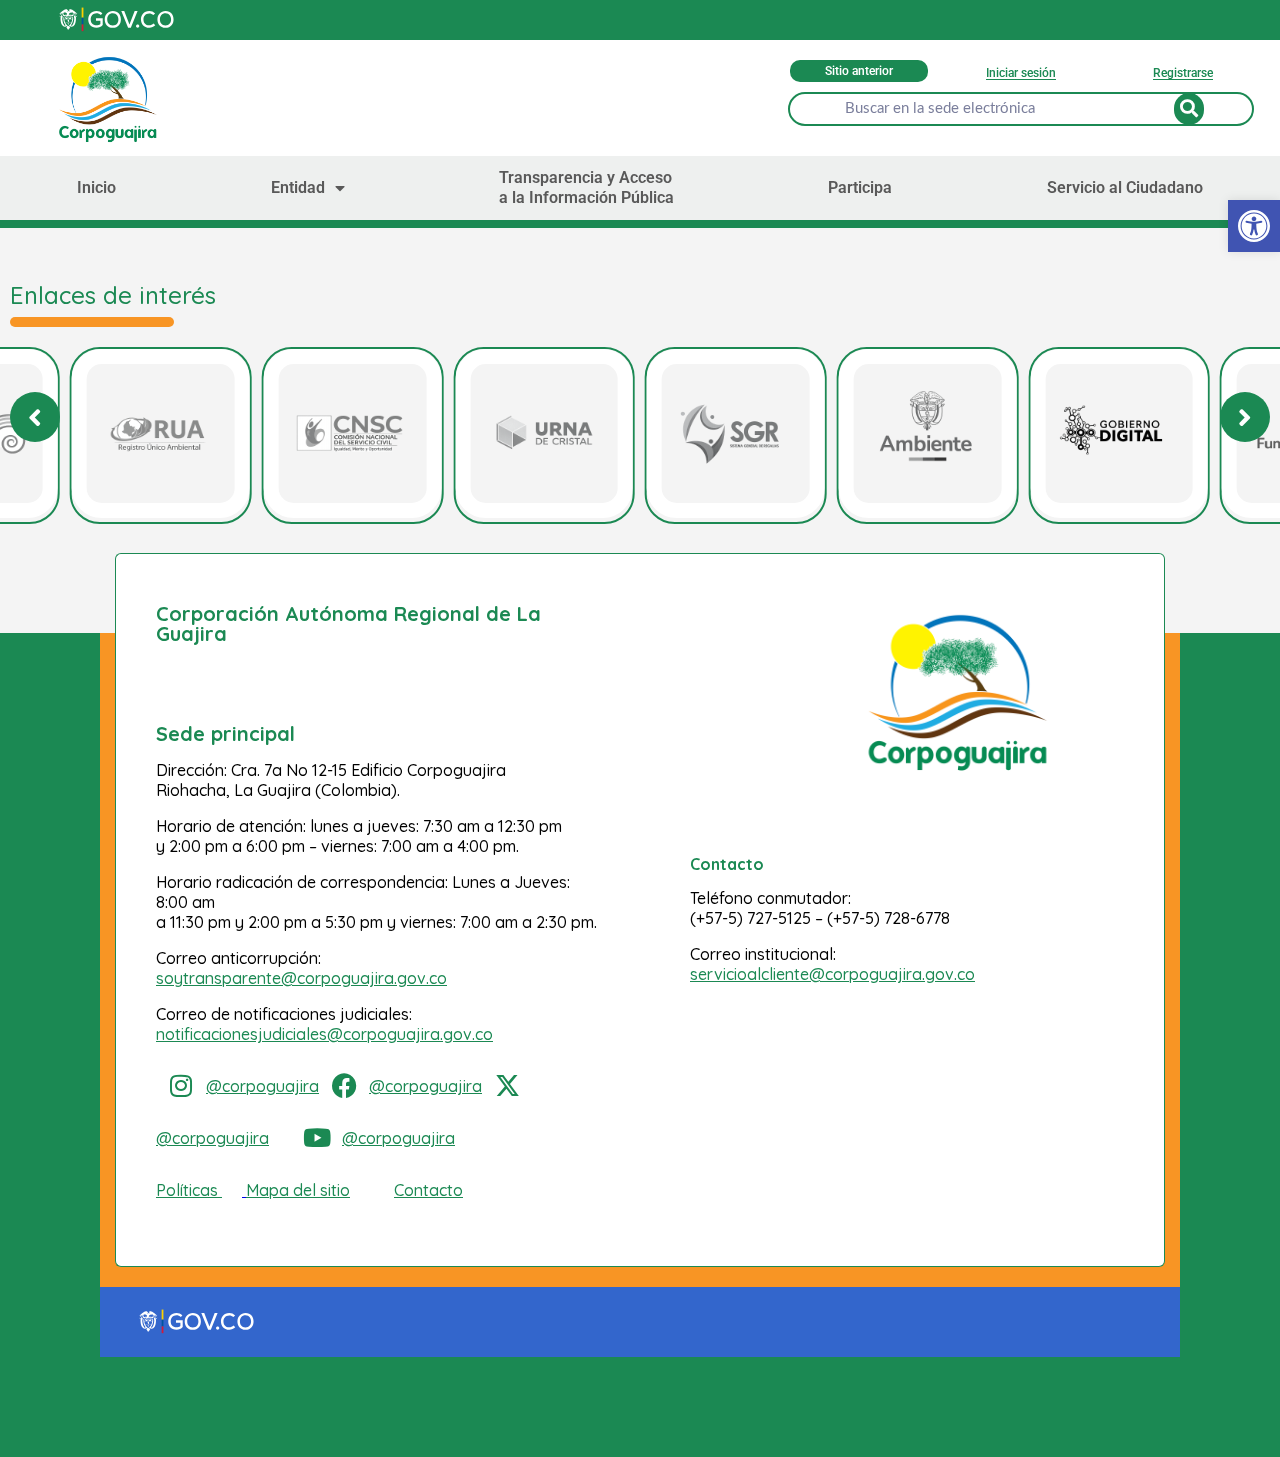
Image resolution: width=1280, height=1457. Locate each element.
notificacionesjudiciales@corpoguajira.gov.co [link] (324, 1034)
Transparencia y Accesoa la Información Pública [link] (586, 187)
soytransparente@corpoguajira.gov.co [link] (301, 978)
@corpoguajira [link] (262, 1086)
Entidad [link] (298, 187)
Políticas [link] (187, 1190)
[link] (1254, 226)
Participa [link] (860, 187)
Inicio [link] (96, 187)
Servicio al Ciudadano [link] (1125, 187)
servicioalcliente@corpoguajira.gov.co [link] (832, 974)
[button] (1245, 417)
